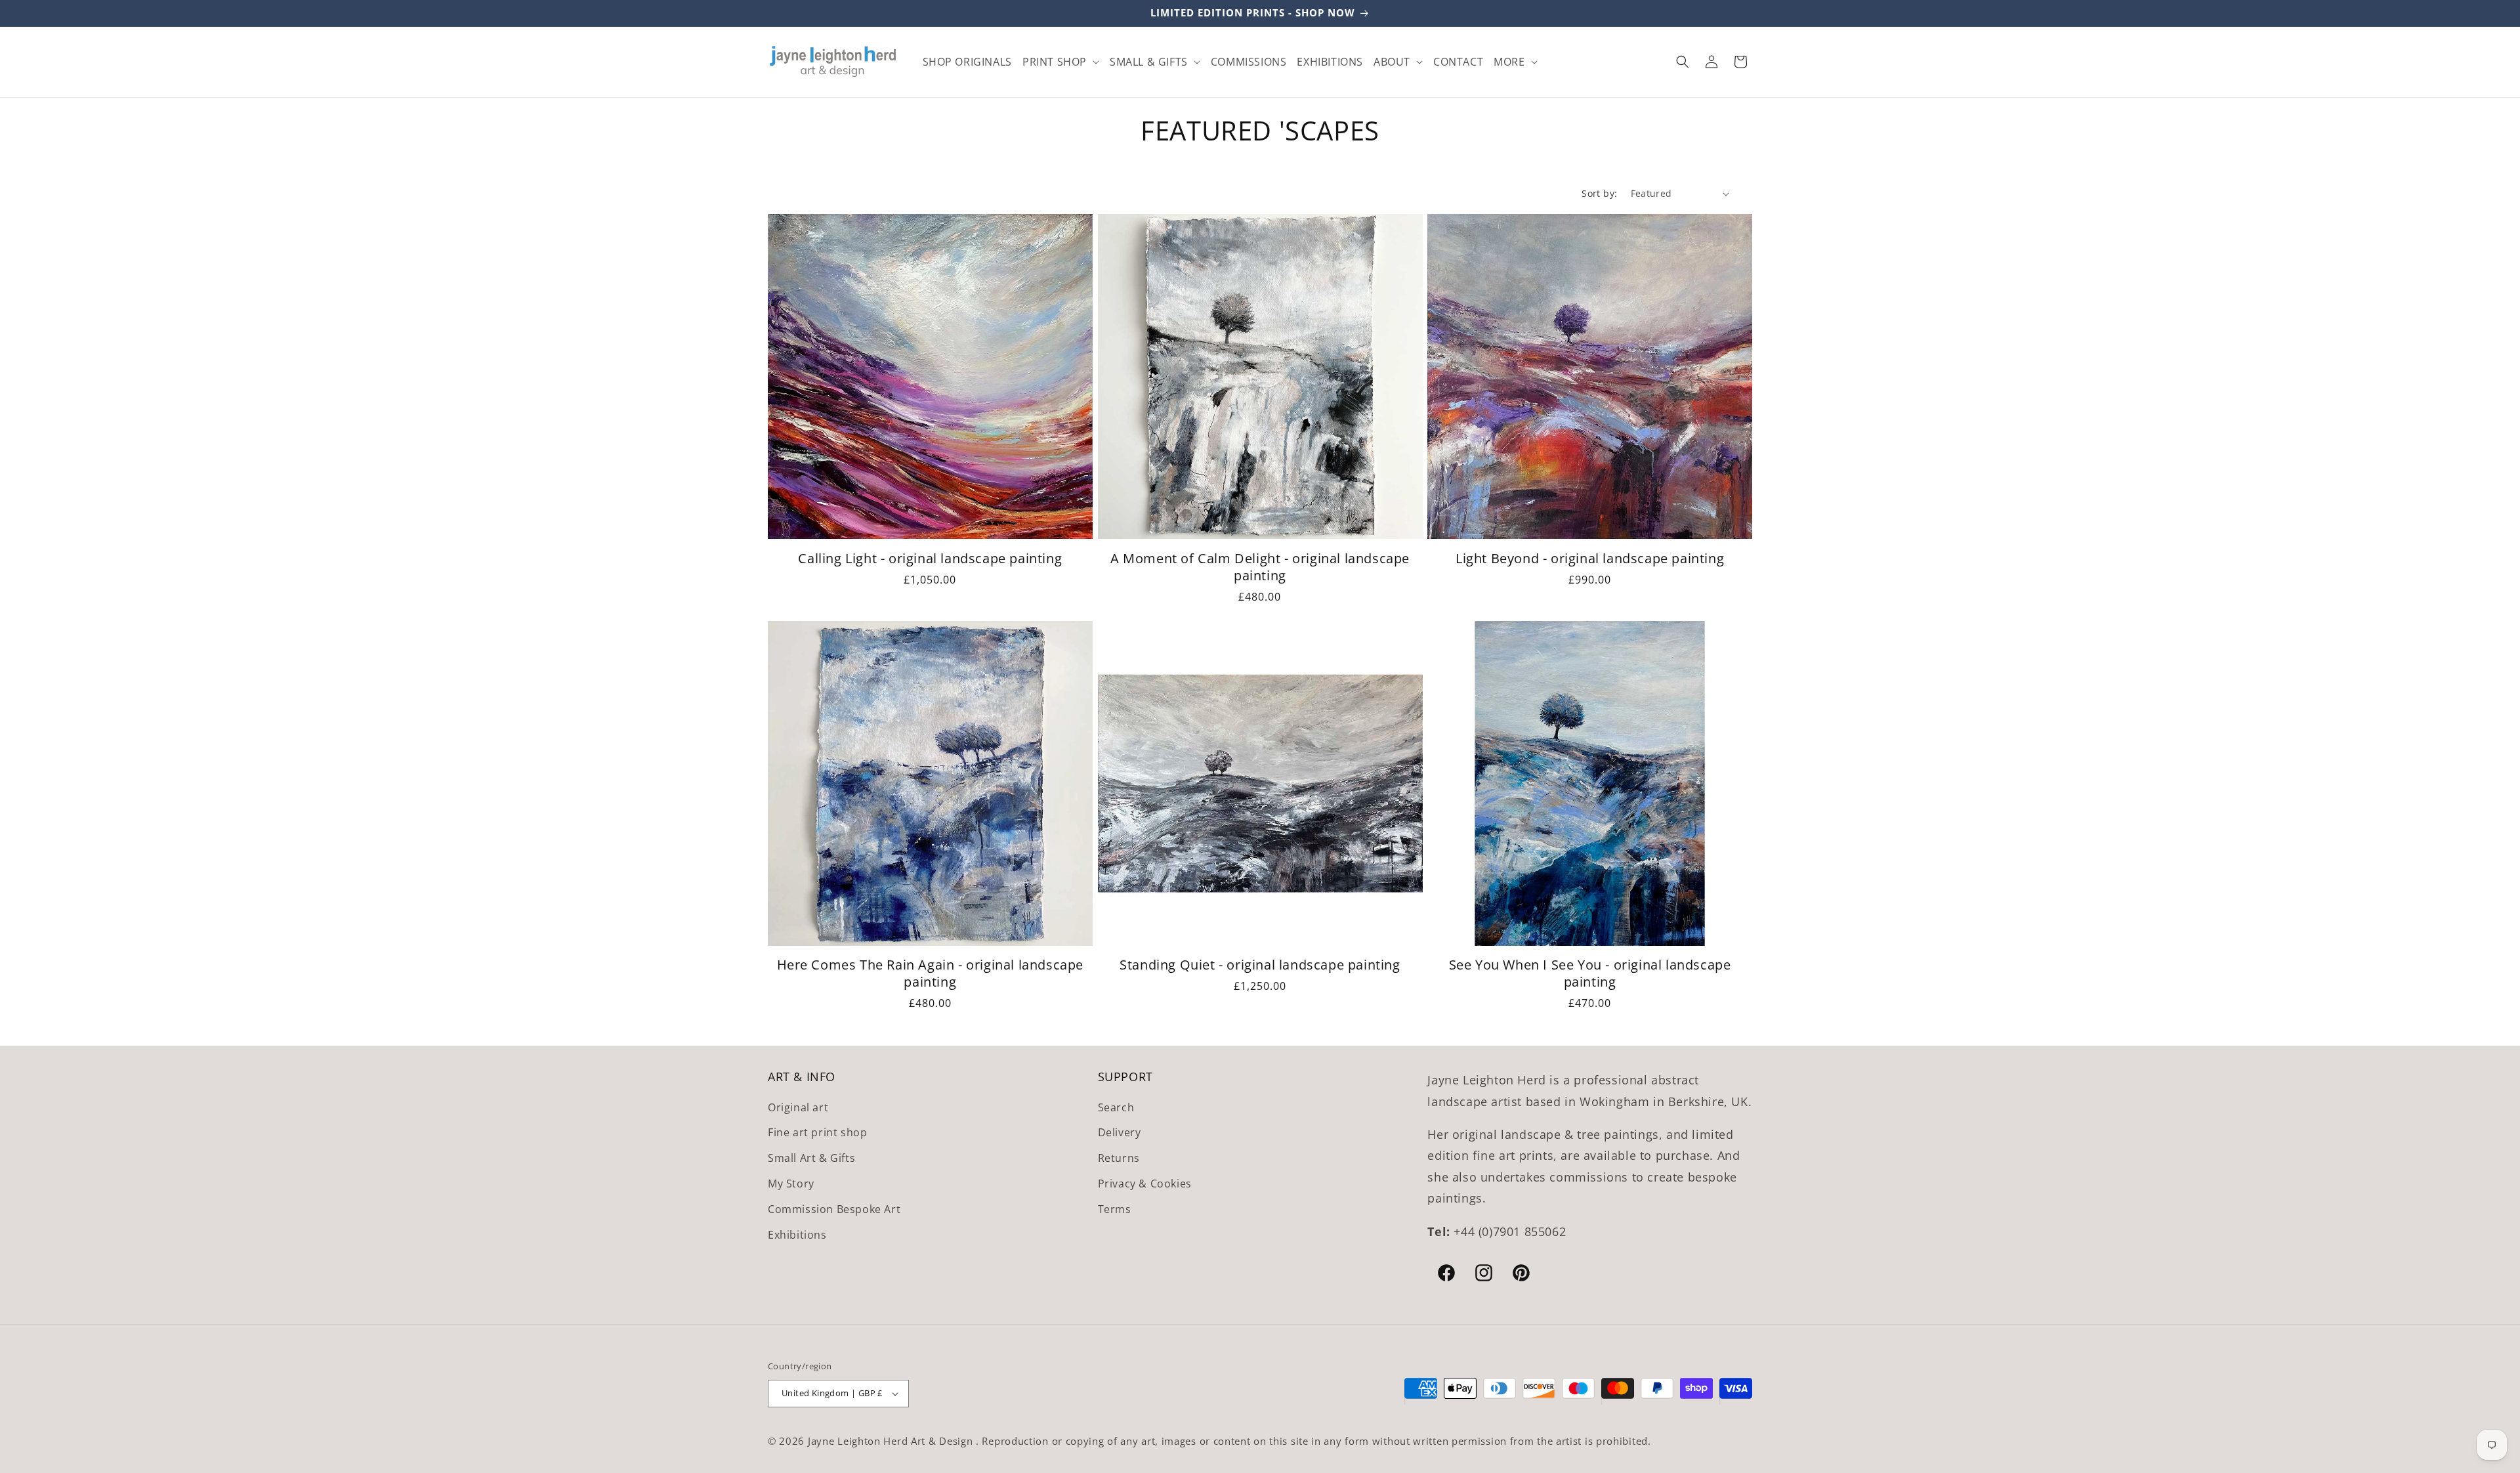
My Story (791, 1184)
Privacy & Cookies (1145, 1184)
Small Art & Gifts (811, 1158)
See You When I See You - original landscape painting (1590, 973)
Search (1116, 1107)
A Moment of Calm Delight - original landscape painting (1260, 567)
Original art (798, 1107)
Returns (1119, 1158)
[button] (1061, 61)
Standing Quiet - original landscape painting (1260, 965)
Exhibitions (797, 1235)
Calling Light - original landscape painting (930, 559)
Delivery (1120, 1132)
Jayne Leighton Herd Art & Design (892, 1441)
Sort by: (1599, 193)
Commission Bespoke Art (834, 1209)
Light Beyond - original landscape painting (1590, 559)
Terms (1115, 1209)
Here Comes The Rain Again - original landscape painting (931, 973)
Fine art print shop (817, 1132)
